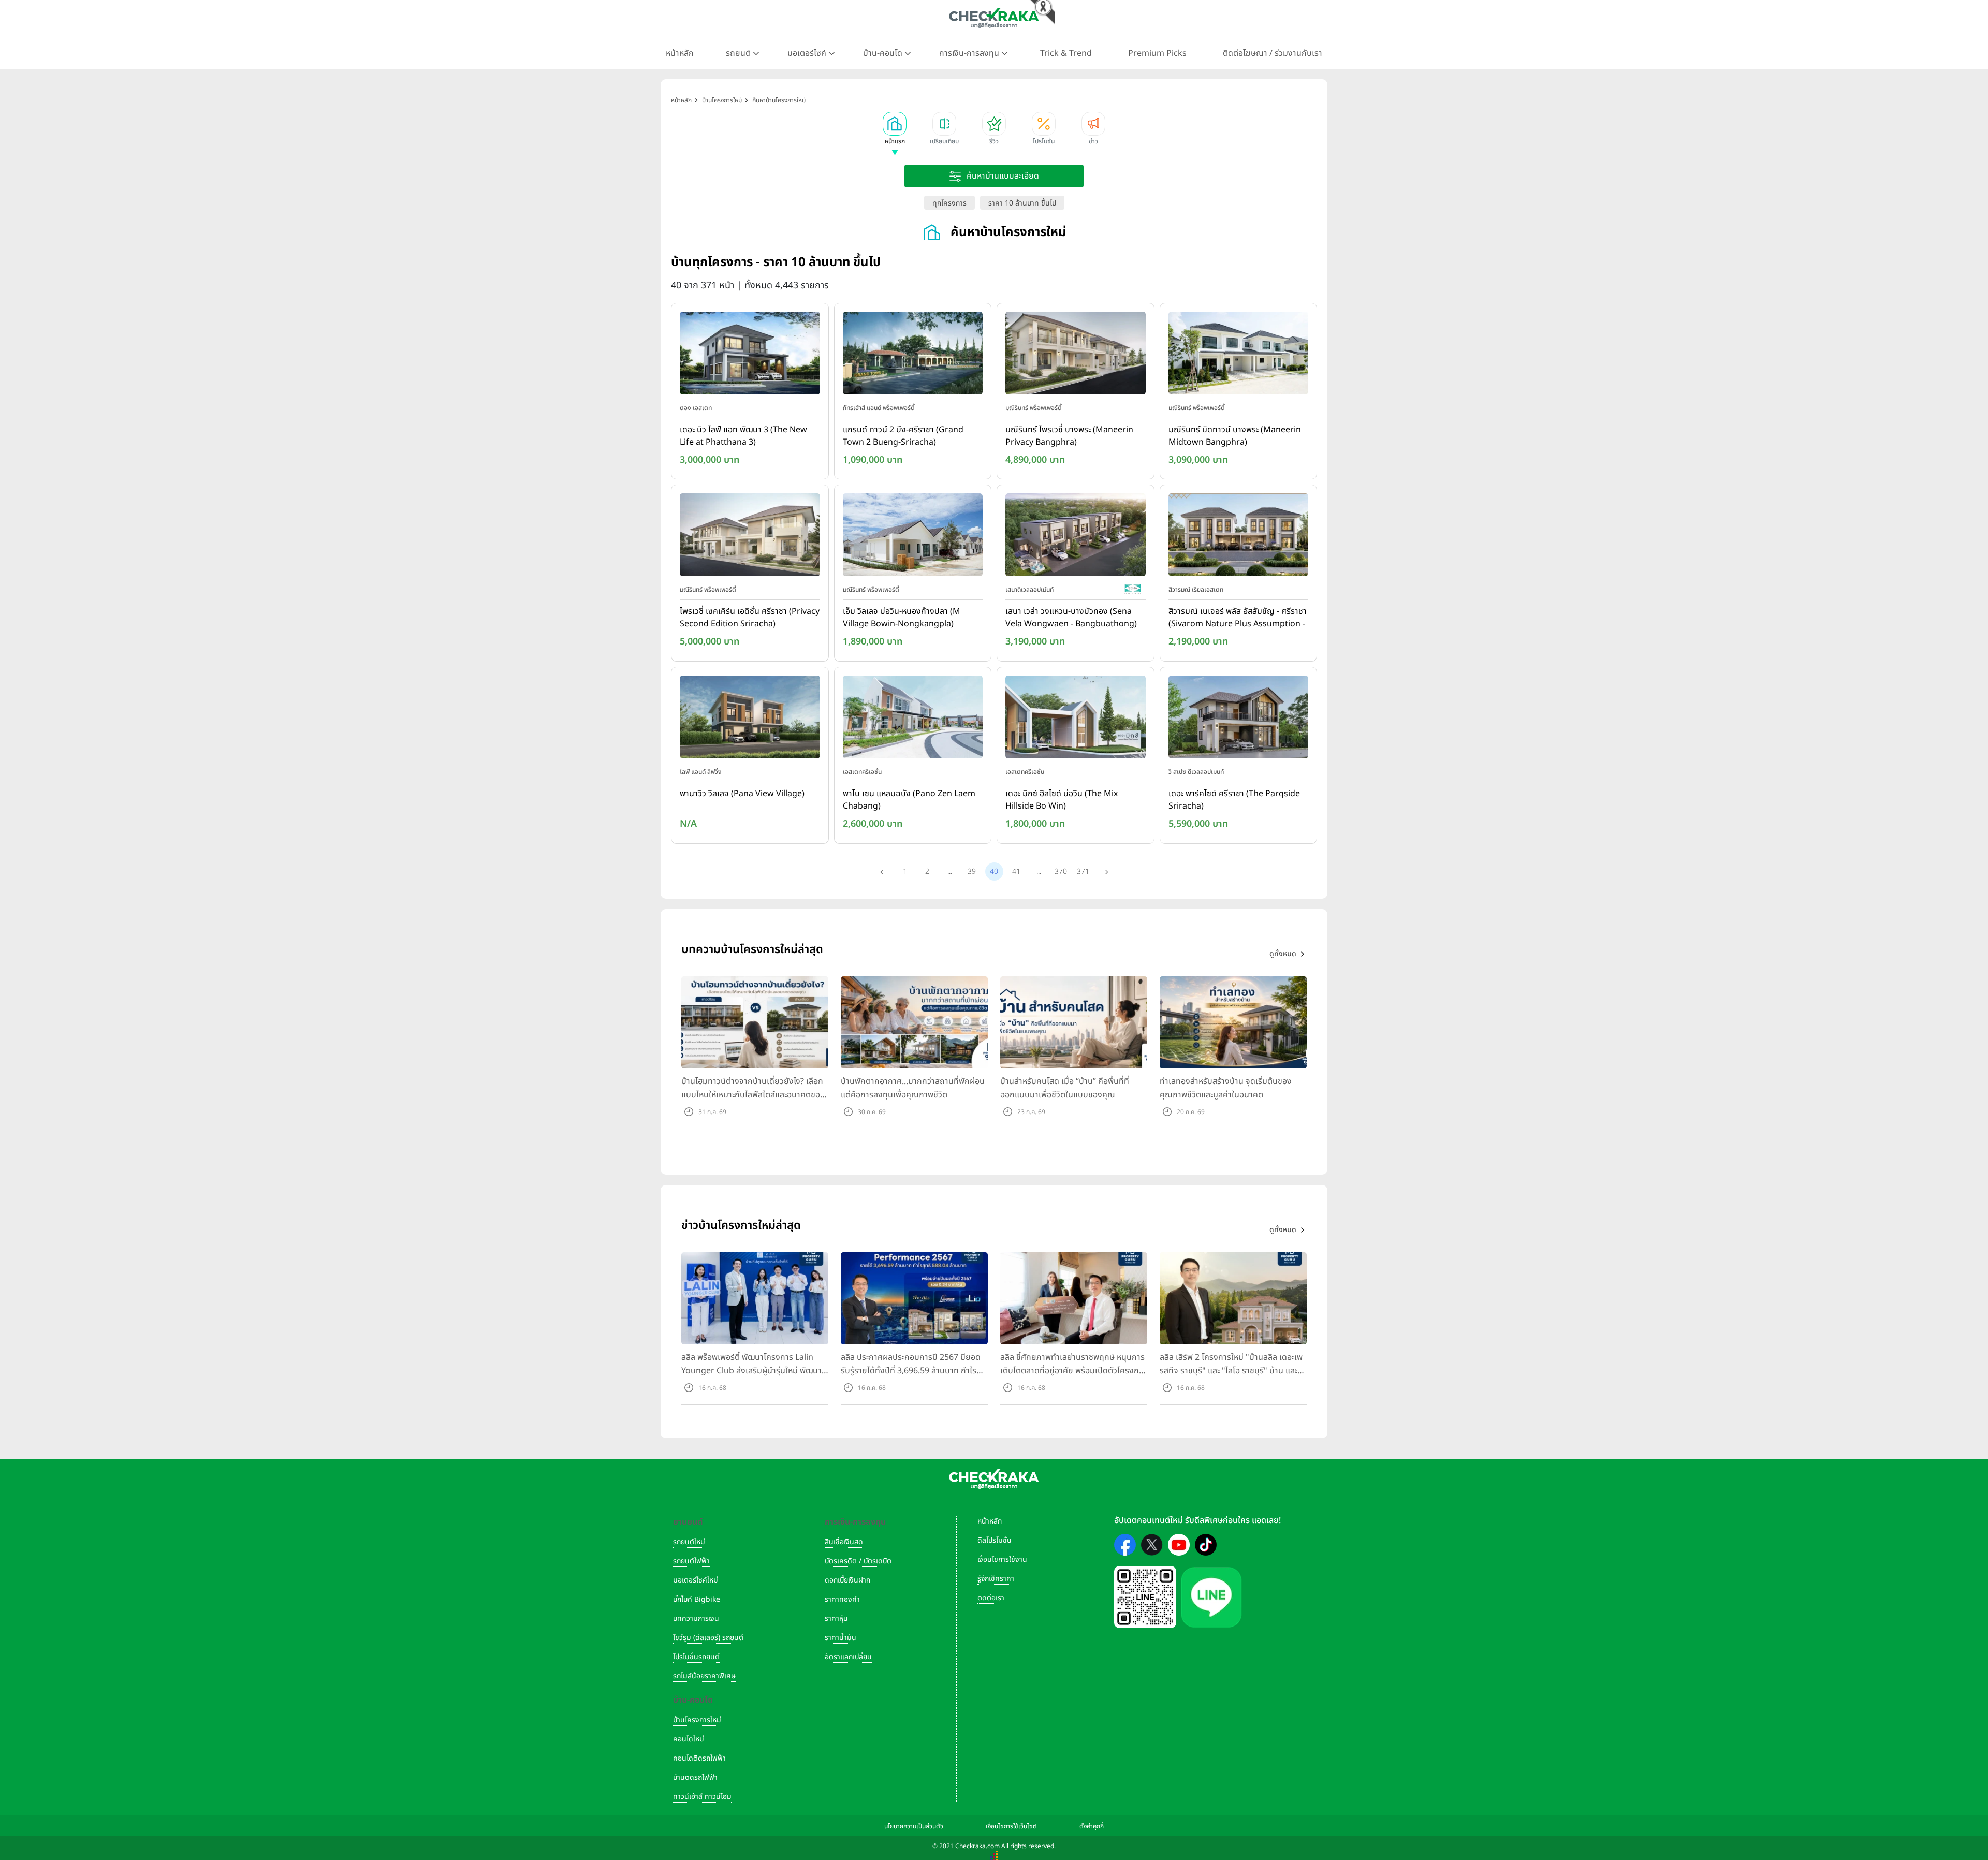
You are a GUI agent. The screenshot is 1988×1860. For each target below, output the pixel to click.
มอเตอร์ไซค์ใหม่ (696, 1580)
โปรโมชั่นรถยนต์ (696, 1657)
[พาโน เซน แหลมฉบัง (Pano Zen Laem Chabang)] (913, 719)
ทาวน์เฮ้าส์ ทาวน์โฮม (702, 1797)
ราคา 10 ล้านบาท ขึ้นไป (1022, 203)
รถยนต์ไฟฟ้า (691, 1561)
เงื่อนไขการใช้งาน (1002, 1559)
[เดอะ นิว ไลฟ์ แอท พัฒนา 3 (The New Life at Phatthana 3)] (750, 355)
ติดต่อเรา (991, 1598)
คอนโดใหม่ (689, 1739)
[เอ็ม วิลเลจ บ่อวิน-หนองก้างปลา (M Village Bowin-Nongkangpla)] (913, 537)
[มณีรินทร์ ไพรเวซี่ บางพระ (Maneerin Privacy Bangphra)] (1076, 355)
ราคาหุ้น (836, 1619)
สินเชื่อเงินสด (844, 1542)
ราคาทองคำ (842, 1599)
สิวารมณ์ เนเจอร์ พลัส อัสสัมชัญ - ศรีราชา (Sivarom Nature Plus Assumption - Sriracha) (1238, 618)
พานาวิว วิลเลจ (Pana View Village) (742, 794)
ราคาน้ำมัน (840, 1638)
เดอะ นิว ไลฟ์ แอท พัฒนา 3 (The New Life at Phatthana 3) (743, 436)
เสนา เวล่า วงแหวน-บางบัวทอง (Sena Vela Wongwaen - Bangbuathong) (1071, 618)
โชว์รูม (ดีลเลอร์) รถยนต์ (708, 1638)
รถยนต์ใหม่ (689, 1542)
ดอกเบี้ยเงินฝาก (847, 1580)
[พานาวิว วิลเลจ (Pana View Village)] (750, 719)
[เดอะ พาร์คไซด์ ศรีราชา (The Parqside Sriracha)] (1239, 719)
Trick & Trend (1066, 53)
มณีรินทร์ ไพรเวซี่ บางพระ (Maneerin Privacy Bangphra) (1069, 436)
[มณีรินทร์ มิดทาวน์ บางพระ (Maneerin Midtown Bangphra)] (1239, 355)
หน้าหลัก (680, 53)
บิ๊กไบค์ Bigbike (697, 1599)
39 (972, 872)
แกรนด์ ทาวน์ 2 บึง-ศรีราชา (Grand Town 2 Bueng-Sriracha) (903, 436)
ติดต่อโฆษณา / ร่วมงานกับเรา (1273, 53)
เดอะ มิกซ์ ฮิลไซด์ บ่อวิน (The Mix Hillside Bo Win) (1062, 800)
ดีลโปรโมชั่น (995, 1540)
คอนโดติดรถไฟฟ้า (699, 1758)
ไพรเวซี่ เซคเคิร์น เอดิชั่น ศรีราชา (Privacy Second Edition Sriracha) (750, 618)
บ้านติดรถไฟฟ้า (695, 1777)
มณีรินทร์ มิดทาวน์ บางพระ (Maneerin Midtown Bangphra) (1235, 436)
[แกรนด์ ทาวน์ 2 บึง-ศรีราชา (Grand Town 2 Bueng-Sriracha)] (913, 355)
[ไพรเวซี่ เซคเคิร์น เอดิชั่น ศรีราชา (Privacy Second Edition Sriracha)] (750, 537)
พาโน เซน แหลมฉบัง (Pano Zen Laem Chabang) (909, 800)
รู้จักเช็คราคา (996, 1579)
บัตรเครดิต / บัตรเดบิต (858, 1561)
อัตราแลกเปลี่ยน (848, 1657)
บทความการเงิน (696, 1619)
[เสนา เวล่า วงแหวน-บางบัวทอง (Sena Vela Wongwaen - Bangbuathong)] (1076, 537)
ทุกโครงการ (949, 203)
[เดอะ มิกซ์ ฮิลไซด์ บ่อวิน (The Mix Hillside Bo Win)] (1076, 719)
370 (1061, 872)
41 (1016, 872)
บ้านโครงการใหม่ (697, 1720)
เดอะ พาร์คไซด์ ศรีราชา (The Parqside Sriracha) (1234, 800)
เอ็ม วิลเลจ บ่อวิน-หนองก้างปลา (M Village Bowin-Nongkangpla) (902, 618)
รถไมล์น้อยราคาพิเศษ (704, 1676)
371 (1083, 872)
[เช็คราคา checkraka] (994, 18)
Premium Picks (1157, 53)
